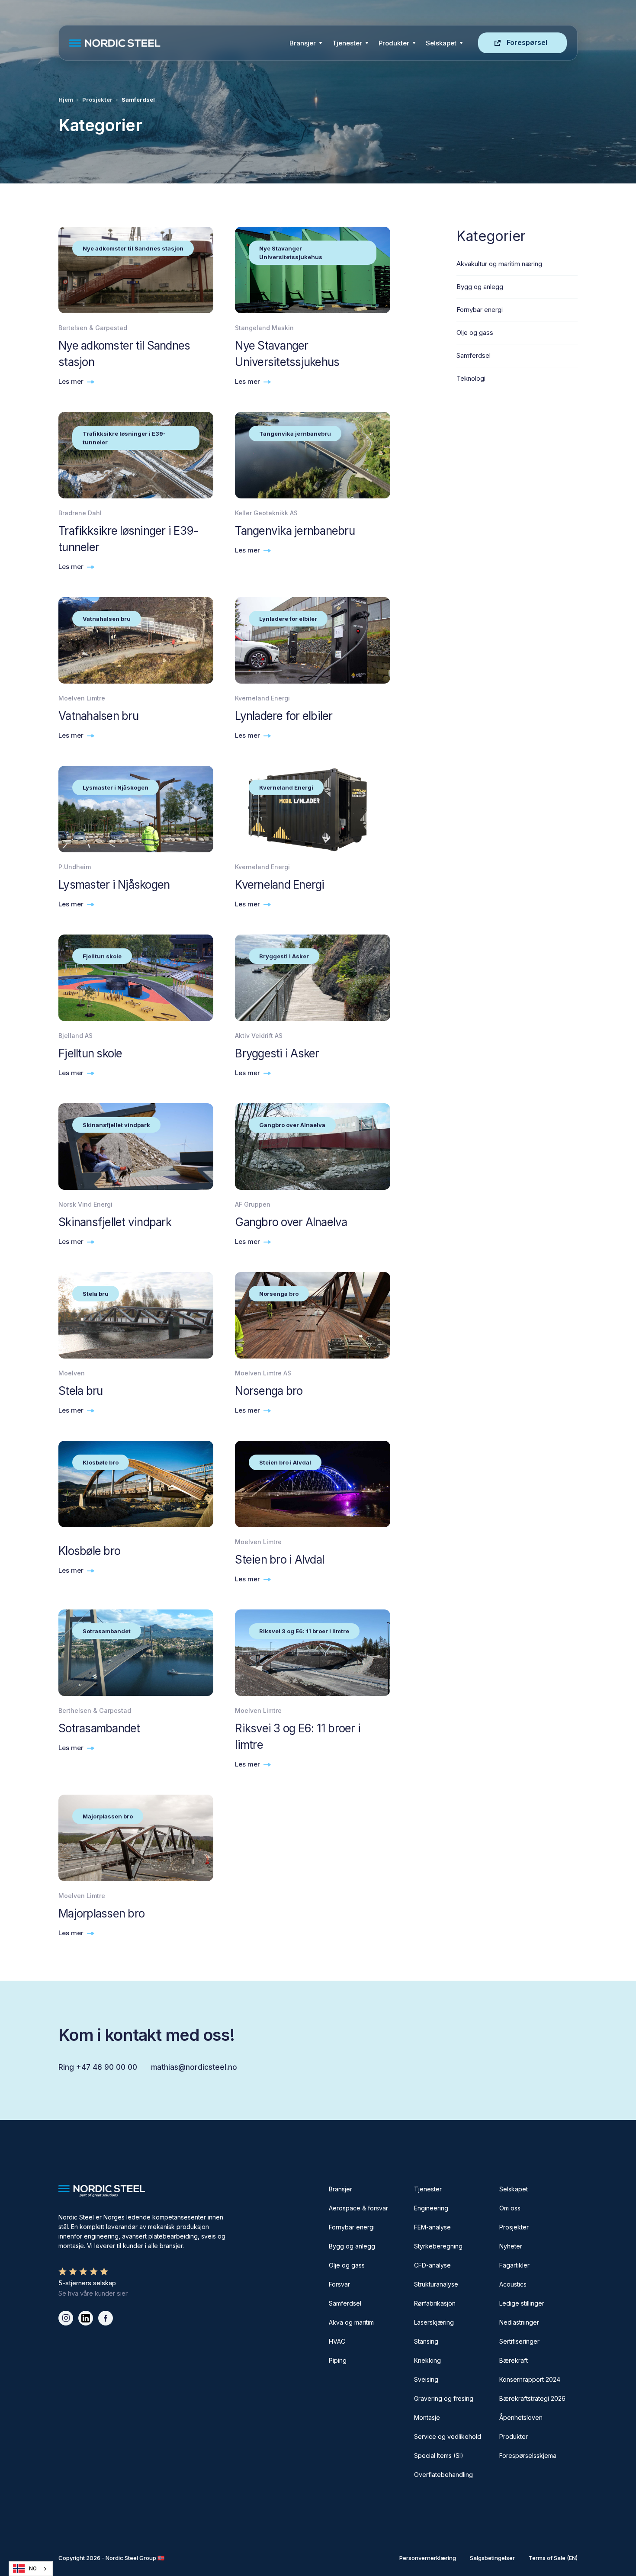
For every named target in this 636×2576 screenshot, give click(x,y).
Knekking (427, 2360)
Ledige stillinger (522, 2303)
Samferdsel (345, 2303)
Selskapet (514, 2189)
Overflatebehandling (443, 2475)
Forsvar (339, 2284)
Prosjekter (97, 100)
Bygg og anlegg (352, 2246)
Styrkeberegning (438, 2246)
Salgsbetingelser (492, 2558)
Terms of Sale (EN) (553, 2558)
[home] (177, 43)
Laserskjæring (434, 2322)
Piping (338, 2360)
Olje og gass (347, 2265)
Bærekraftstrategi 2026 (532, 2398)
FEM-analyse (432, 2227)
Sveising (426, 2379)
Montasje (427, 2417)
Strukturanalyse (436, 2284)
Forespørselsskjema (528, 2456)
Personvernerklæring (428, 2558)
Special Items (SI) (439, 2456)
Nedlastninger (519, 2322)
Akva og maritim (351, 2322)
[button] (306, 43)
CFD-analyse (432, 2265)
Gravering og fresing (444, 2398)
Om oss (510, 2208)
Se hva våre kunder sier (93, 2293)
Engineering (431, 2208)
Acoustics (513, 2284)
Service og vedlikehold (448, 2436)
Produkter (394, 43)
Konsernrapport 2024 (530, 2379)
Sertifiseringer (519, 2341)
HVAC (337, 2341)
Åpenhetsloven (521, 2417)
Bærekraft (514, 2360)
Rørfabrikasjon (435, 2303)
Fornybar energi (352, 2227)
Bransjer (303, 43)
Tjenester (347, 43)
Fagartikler (514, 2265)
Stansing (426, 2341)
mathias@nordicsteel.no (194, 2067)
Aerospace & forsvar (358, 2208)
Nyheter (511, 2246)
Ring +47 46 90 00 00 (98, 2067)
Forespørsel (527, 42)
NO (33, 2569)
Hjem (66, 100)
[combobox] (31, 2569)
